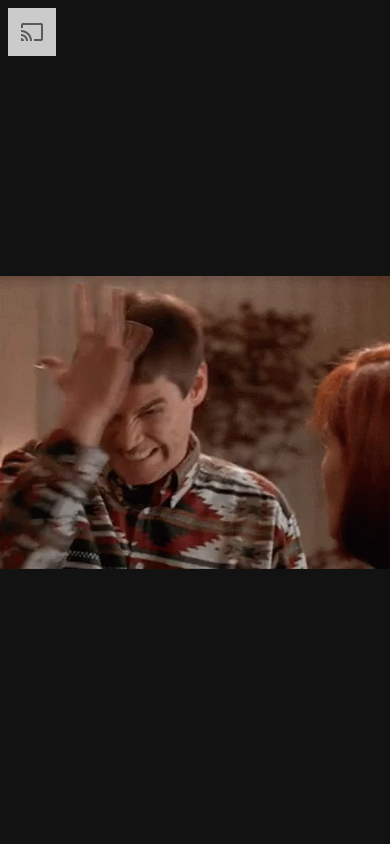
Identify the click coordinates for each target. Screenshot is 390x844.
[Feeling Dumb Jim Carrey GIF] (195, 422)
